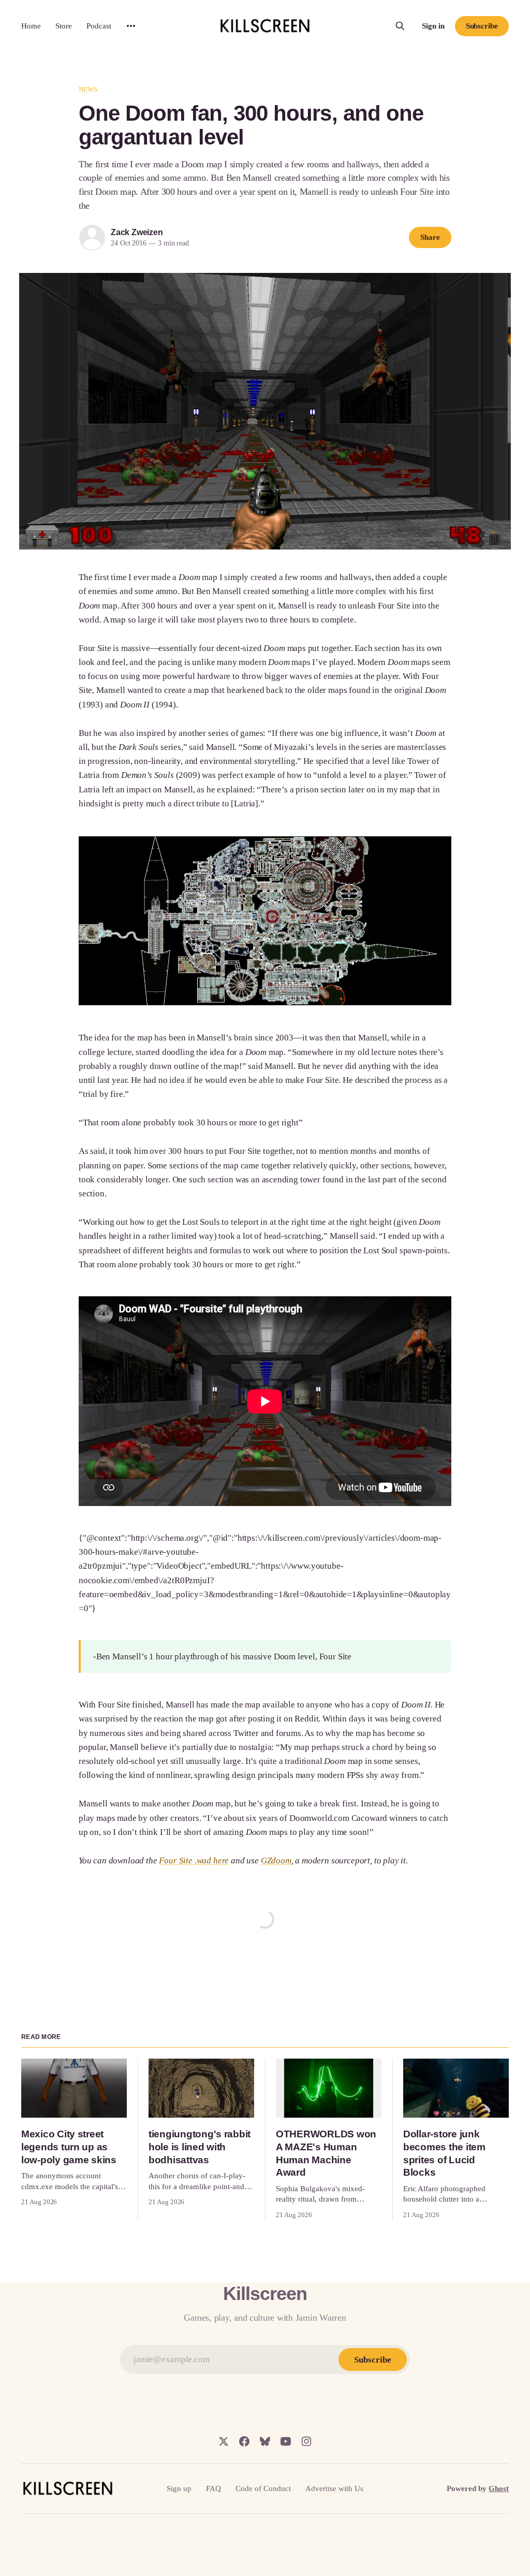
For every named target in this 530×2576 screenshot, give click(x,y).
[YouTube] (286, 2441)
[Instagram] (306, 2441)
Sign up (179, 2488)
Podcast (99, 26)
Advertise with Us (334, 2488)
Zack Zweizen (137, 232)
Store (64, 26)
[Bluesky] (265, 2441)
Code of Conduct (263, 2488)
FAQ (214, 2488)
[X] (224, 2441)
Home (31, 26)
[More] (131, 26)
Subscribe (482, 26)
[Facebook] (244, 2441)
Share (430, 237)
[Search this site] (400, 26)
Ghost (499, 2488)
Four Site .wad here (194, 1861)
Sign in (433, 26)
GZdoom (276, 1861)
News (88, 89)
